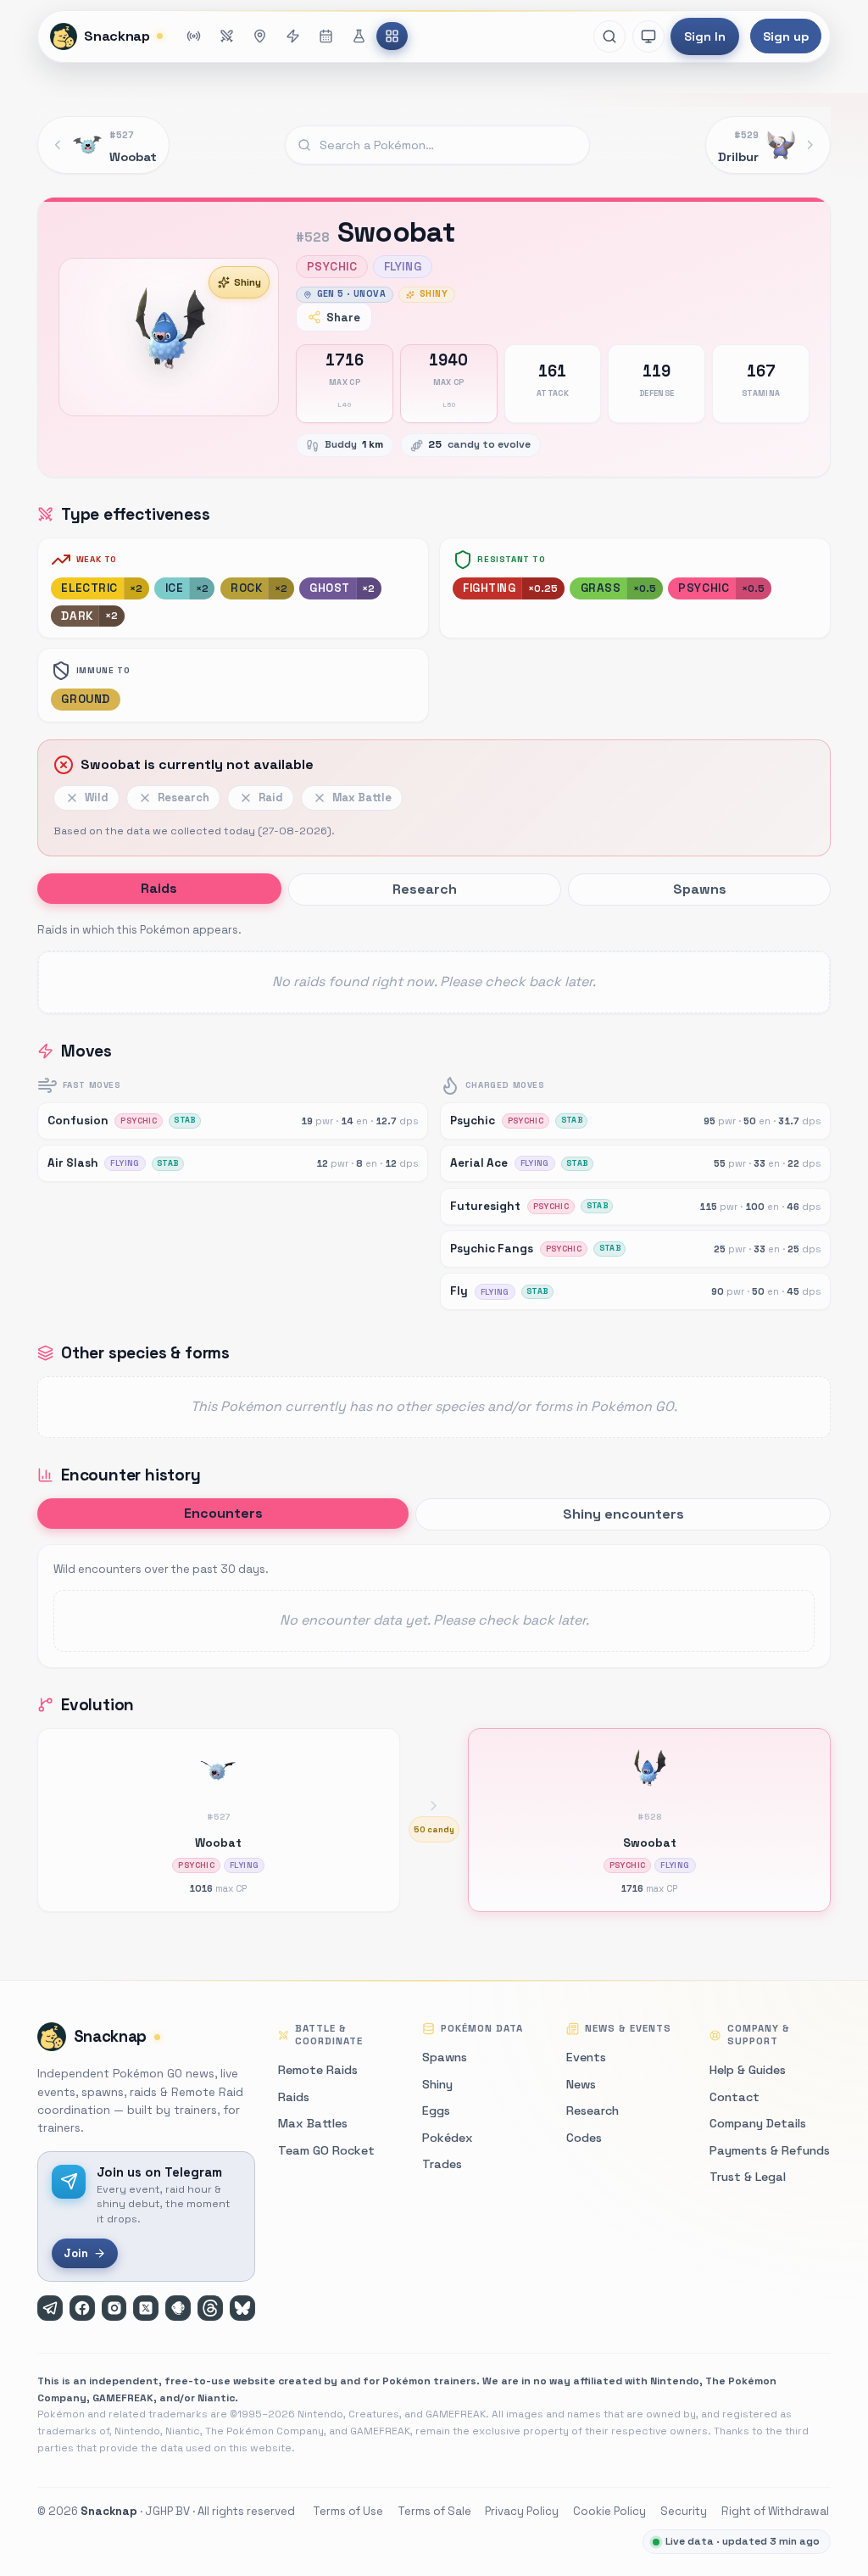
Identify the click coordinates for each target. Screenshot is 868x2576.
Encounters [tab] (223, 1513)
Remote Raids (318, 2070)
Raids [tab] (159, 888)
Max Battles (313, 2123)
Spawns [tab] (700, 889)
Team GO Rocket (326, 2150)
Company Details (758, 2123)
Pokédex (448, 2138)
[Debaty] (178, 2308)
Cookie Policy (609, 2511)
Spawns (445, 2057)
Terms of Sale (434, 2511)
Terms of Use (348, 2511)
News (581, 2084)
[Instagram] (114, 2308)
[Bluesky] (242, 2308)
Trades (442, 2164)
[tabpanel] (434, 967)
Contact (734, 2097)
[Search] (609, 36)
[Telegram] (50, 2308)
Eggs (436, 2110)
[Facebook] (82, 2308)
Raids (294, 2097)
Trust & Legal (748, 2177)
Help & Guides (748, 2070)
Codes (584, 2138)
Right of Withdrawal (775, 2511)
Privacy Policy (522, 2511)
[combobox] (437, 145)
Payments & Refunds (770, 2150)
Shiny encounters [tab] (623, 1514)
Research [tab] (425, 889)
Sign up (786, 36)
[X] (146, 2308)
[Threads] (210, 2308)
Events (586, 2057)
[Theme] (648, 36)
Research (593, 2110)
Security (684, 2511)
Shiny (248, 282)
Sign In (705, 36)
